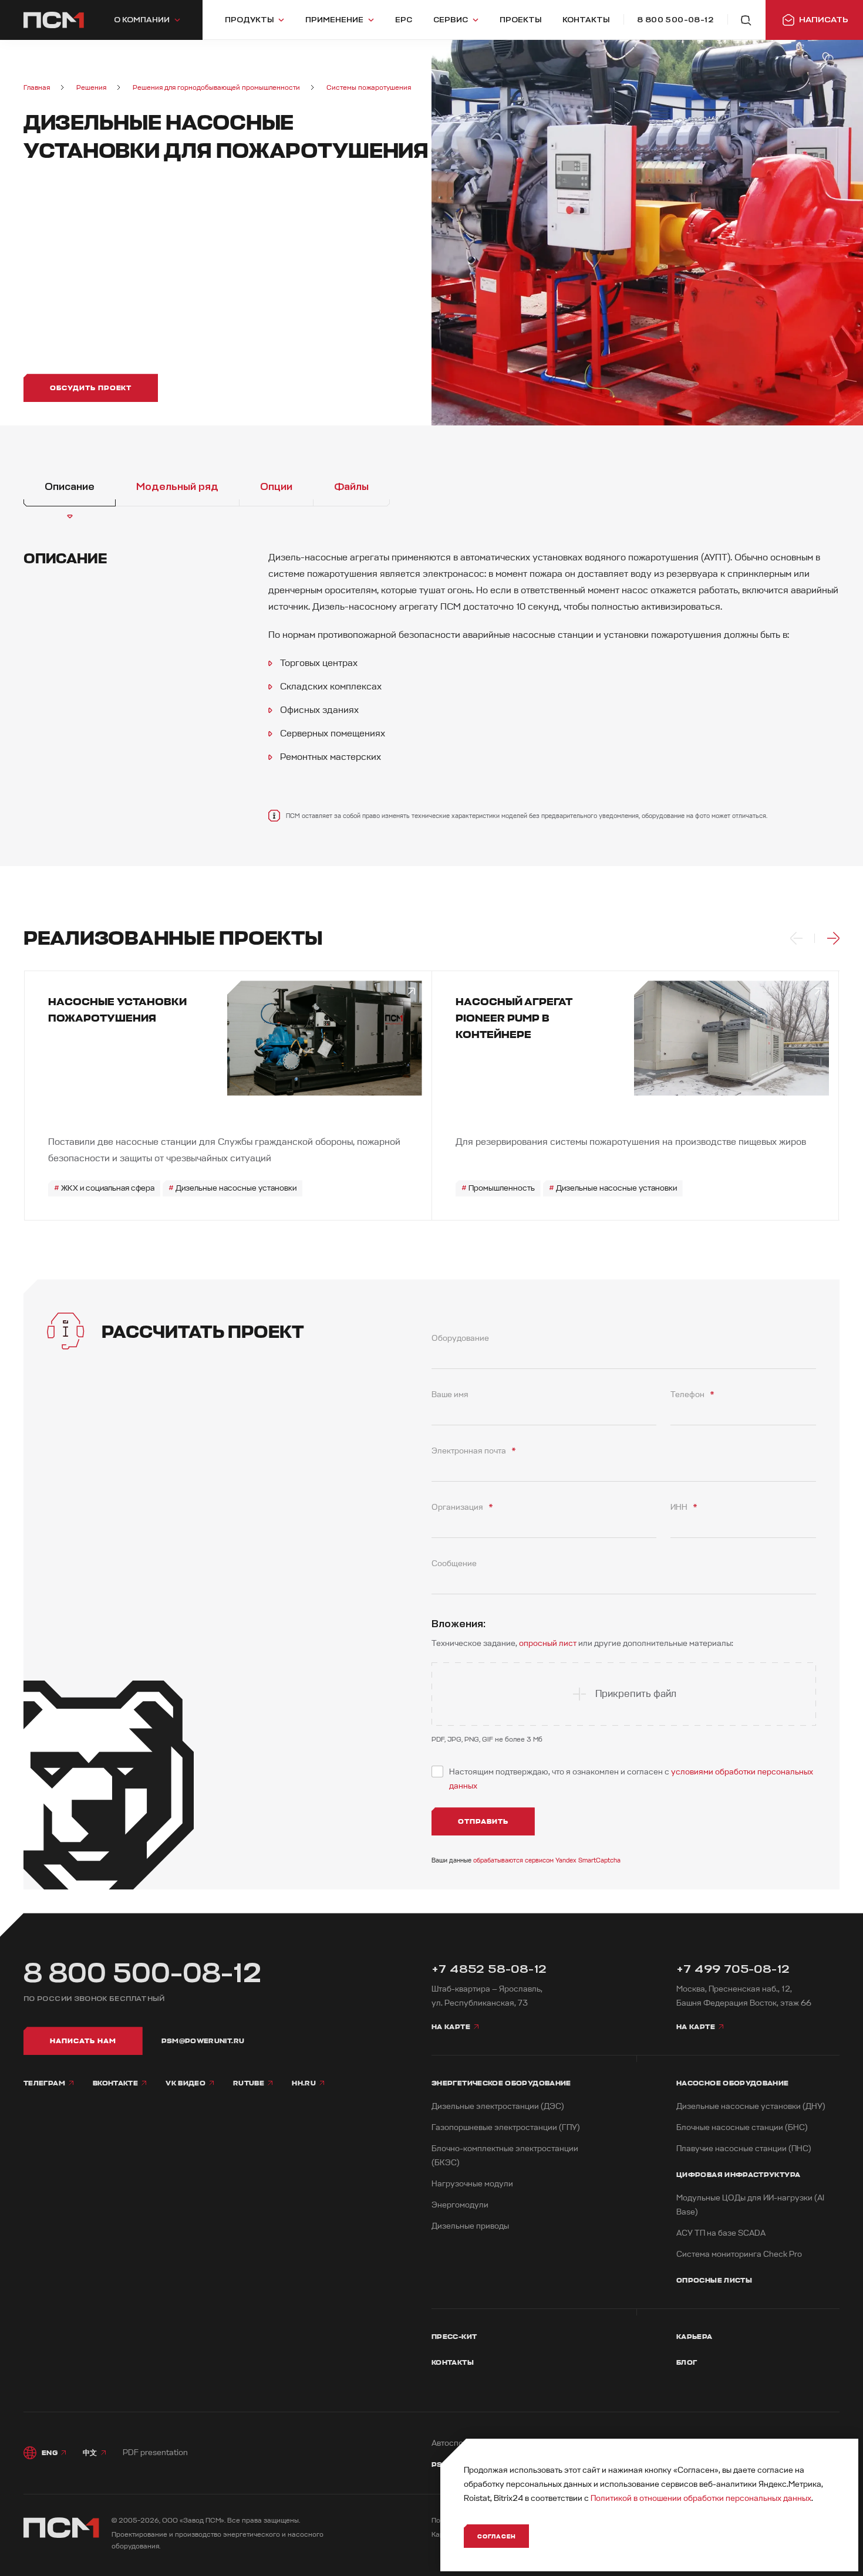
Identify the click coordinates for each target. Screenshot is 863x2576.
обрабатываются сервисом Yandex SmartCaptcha (547, 1860)
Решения (91, 88)
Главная (37, 88)
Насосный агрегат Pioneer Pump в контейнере (514, 1018)
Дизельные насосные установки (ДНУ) (751, 2106)
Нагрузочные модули (472, 2184)
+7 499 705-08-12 (733, 1969)
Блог (687, 2362)
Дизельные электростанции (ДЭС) (498, 2106)
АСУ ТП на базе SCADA (721, 2233)
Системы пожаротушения (369, 88)
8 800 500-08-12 (143, 1973)
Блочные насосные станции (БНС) (742, 2127)
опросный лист (548, 1643)
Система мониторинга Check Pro (739, 2254)
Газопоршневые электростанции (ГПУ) (506, 2127)
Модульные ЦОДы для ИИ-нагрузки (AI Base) (750, 2205)
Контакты (453, 2362)
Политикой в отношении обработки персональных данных (701, 2498)
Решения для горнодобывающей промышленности (216, 88)
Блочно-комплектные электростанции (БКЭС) (505, 2156)
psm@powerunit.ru (203, 2041)
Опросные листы (714, 2280)
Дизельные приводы (470, 2226)
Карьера (695, 2337)
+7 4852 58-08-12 (489, 1969)
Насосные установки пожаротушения (117, 1010)
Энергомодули (460, 2205)
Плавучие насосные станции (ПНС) (744, 2149)
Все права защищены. (264, 2521)
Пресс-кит (454, 2337)
